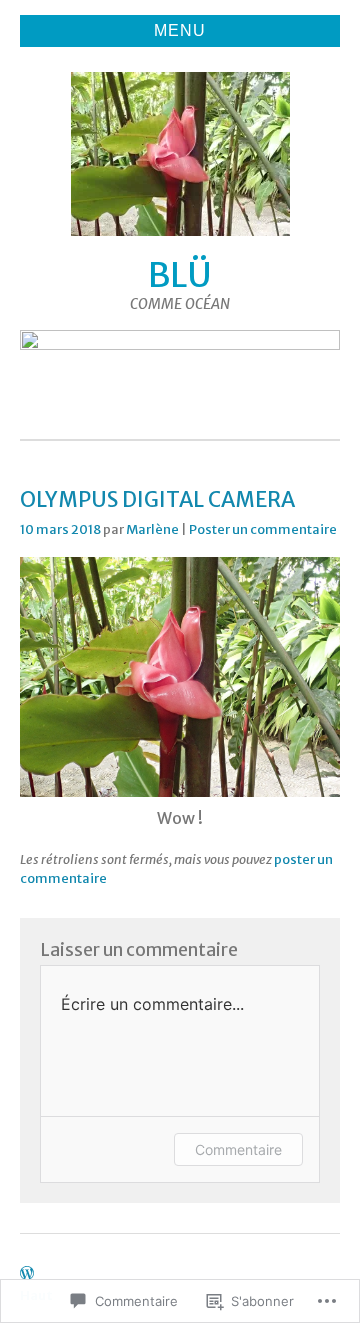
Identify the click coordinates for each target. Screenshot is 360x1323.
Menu (180, 30)
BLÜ (180, 275)
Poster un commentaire (263, 529)
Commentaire (238, 1149)
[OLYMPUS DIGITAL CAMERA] (180, 791)
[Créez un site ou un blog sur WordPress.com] (27, 1274)
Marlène (152, 529)
